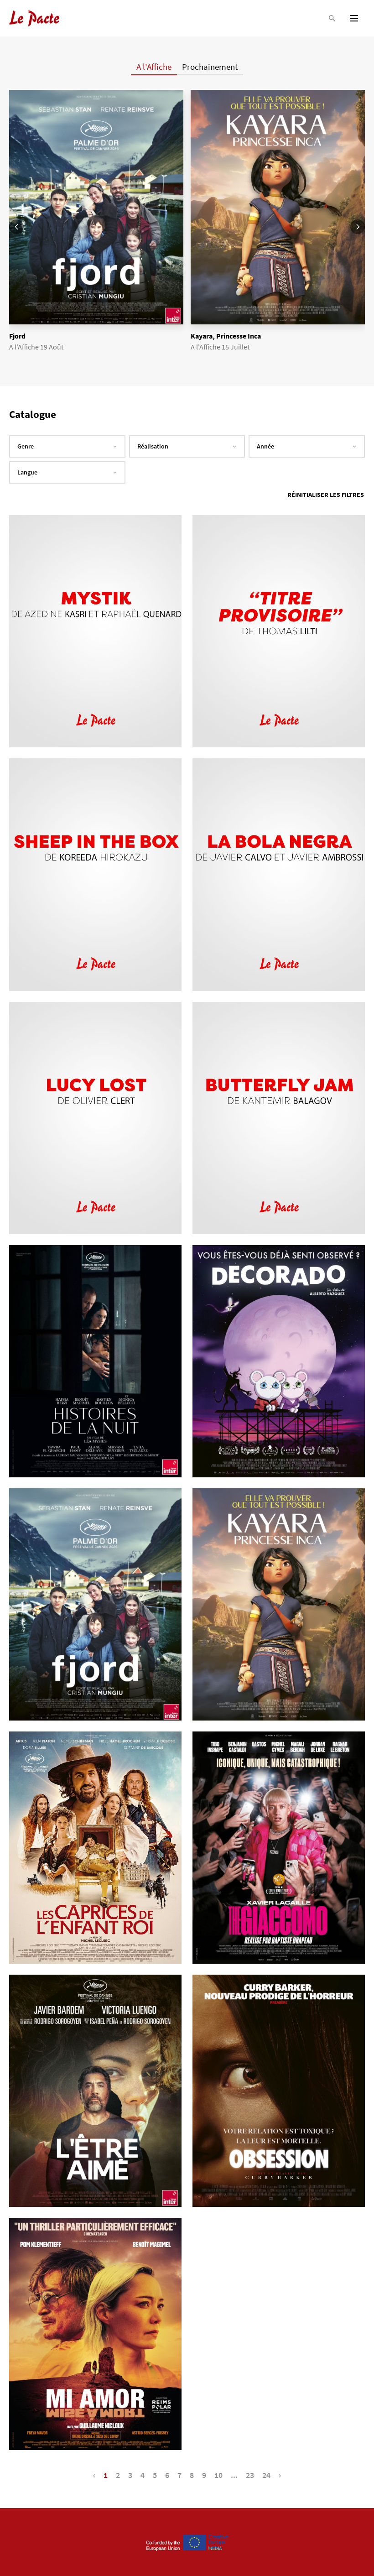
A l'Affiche (154, 67)
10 (218, 2475)
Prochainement (210, 67)
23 (250, 2475)
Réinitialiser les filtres (326, 495)
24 (266, 2475)
